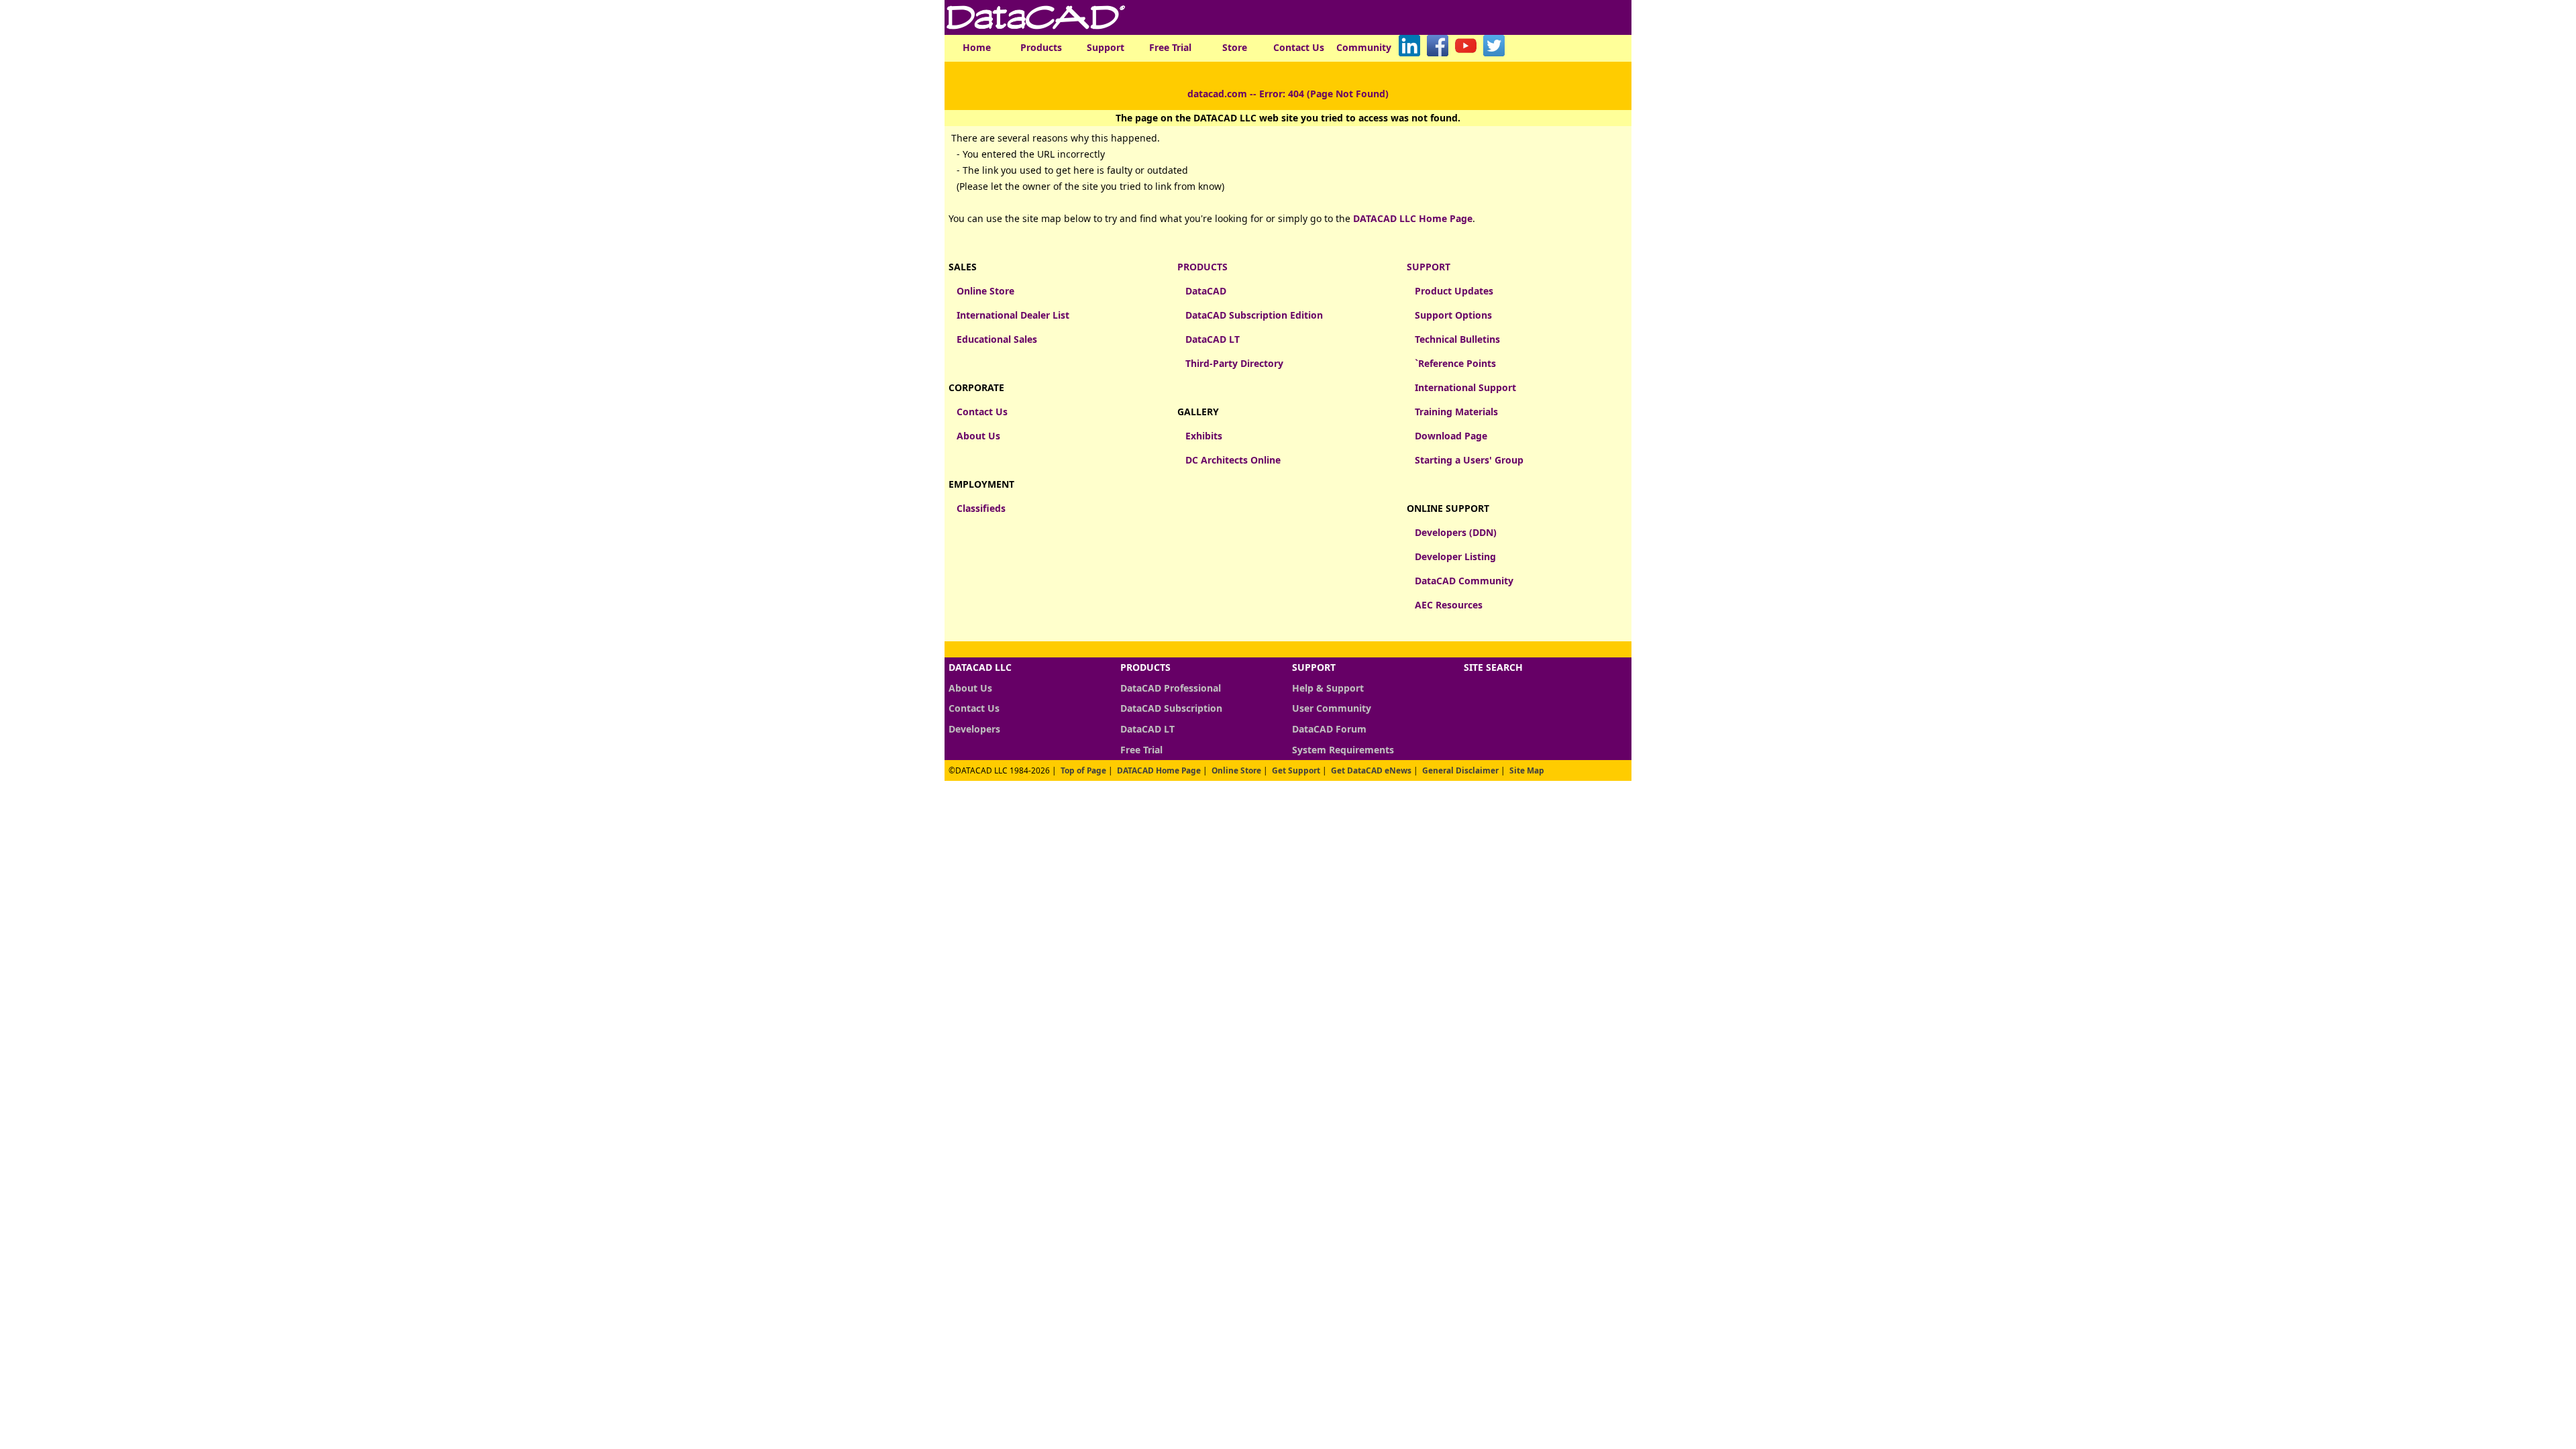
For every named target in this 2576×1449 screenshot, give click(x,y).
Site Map (1527, 770)
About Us (978, 436)
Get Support (1296, 770)
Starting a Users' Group (1469, 460)
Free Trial (1170, 47)
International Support (1465, 387)
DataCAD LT (1213, 339)
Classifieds (981, 508)
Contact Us (1299, 47)
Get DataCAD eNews (1371, 770)
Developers (974, 729)
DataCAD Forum (1329, 729)
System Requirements (1343, 750)
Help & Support (1328, 688)
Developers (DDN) (1456, 532)
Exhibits (1204, 436)
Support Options (1453, 315)
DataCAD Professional (1171, 688)
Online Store (985, 291)
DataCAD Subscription (1171, 708)
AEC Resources (1449, 605)
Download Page (1451, 436)
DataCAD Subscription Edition (1254, 315)
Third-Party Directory (1234, 363)
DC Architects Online (1233, 460)
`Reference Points (1455, 363)
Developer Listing (1455, 556)
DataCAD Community (1464, 581)
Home (977, 47)
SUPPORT (1429, 267)
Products (1041, 47)
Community (1364, 47)
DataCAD (1206, 291)
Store (1235, 47)
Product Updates (1454, 291)
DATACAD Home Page (1159, 770)
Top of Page (1083, 770)
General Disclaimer (1460, 770)
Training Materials (1456, 412)
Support (1106, 47)
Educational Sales (997, 339)
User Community (1332, 708)
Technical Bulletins (1457, 339)
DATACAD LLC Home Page (1413, 218)
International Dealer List (1013, 315)
